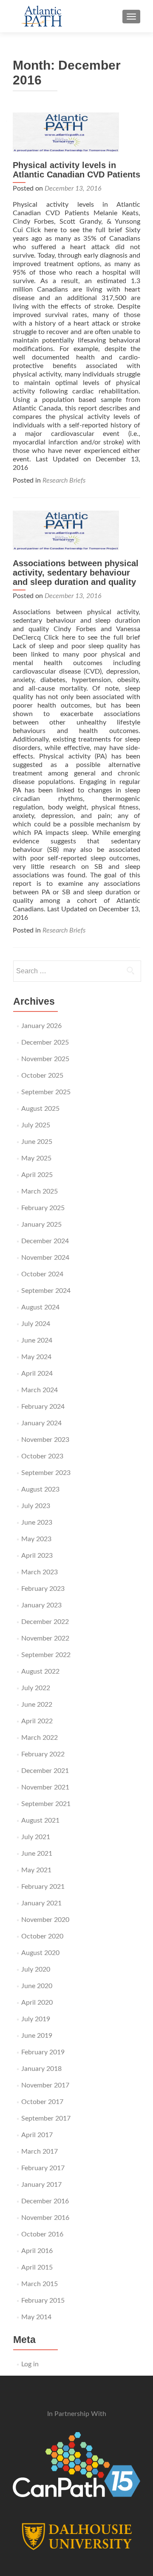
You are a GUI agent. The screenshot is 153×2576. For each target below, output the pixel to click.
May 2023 (36, 1539)
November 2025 (45, 1059)
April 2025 (37, 1175)
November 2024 (45, 1258)
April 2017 (37, 2135)
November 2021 (45, 1787)
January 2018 (41, 2069)
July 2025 (36, 1125)
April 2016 (37, 2251)
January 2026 (41, 1026)
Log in (30, 2364)
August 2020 (40, 1953)
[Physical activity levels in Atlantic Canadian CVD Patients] (76, 132)
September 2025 (46, 1092)
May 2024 (36, 1357)
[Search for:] (77, 971)
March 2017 (40, 2152)
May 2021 (36, 1870)
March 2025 (40, 1191)
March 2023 (40, 1572)
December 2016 (45, 2201)
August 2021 (40, 1820)
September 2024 (46, 1291)
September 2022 (46, 1655)
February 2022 (43, 1754)
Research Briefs (64, 480)
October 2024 (42, 1274)
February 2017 (43, 2168)
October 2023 (42, 1456)
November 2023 (45, 1440)
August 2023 (40, 1489)
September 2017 (46, 2118)
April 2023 (37, 1556)
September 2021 (46, 1804)
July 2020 (36, 1969)
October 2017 (42, 2102)
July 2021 (36, 1837)
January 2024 (41, 1423)
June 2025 (37, 1142)
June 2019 (37, 2036)
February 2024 (43, 1407)
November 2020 (45, 1920)
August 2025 (40, 1109)
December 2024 (45, 1241)
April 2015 (37, 2267)
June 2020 (37, 1986)
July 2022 (36, 1688)
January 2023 (41, 1605)
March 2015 (40, 2284)
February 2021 (43, 1887)
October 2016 (42, 2234)
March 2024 (40, 1390)
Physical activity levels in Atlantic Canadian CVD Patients (76, 170)
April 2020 (37, 2003)
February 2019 (43, 2052)
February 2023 (43, 1589)
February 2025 (43, 1208)
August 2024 (40, 1307)
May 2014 (36, 2317)
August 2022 (40, 1671)
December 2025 (45, 1042)
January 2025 (41, 1225)
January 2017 (41, 2185)
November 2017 (45, 2085)
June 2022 (37, 1705)
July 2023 (36, 1506)
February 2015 (43, 2301)
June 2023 (37, 1523)
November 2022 (45, 1638)
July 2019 (36, 2019)
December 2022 (45, 1622)
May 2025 (36, 1158)
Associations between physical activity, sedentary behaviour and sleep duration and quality (76, 573)
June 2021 (37, 1854)
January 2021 (41, 1903)
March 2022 (40, 1738)
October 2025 (42, 1076)
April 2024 (37, 1374)
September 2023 (46, 1473)
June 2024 (37, 1340)
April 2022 (37, 1721)
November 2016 (45, 2218)
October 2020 (42, 1936)
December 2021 (45, 1771)
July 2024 (36, 1324)
